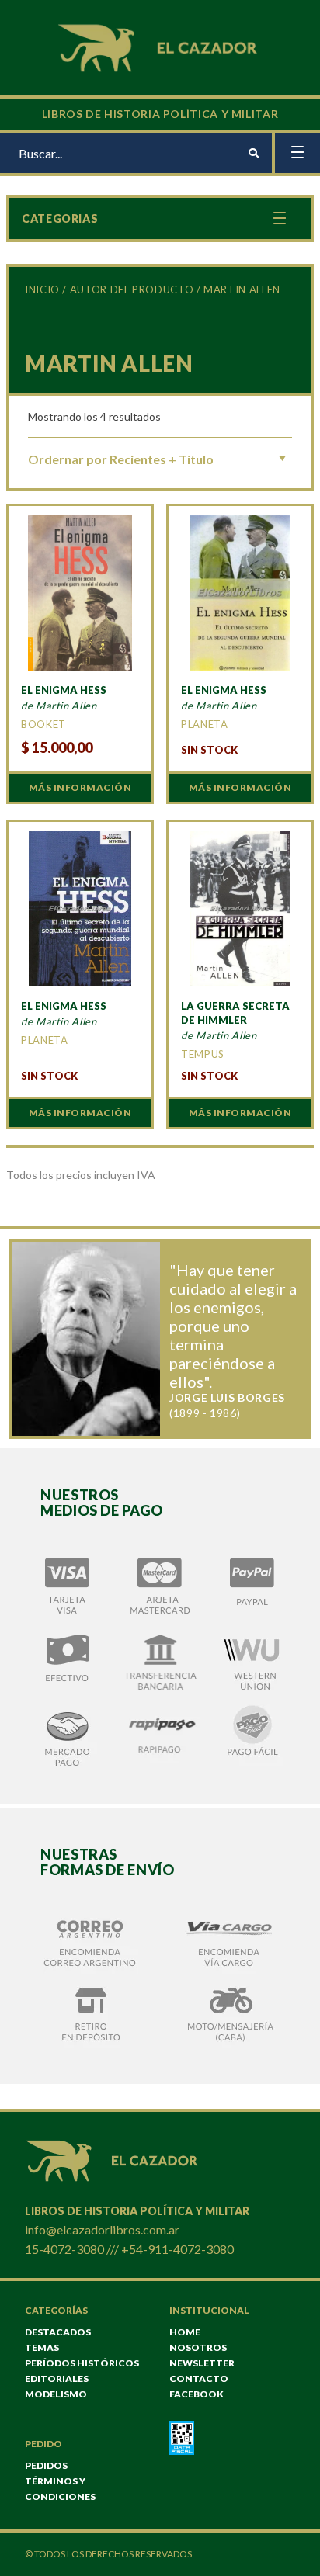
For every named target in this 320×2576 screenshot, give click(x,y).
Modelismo (56, 2394)
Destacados (58, 2332)
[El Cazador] (160, 46)
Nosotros (198, 2347)
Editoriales (57, 2378)
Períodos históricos (82, 2363)
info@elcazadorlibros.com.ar (102, 2229)
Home (185, 2332)
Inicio (42, 289)
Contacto (199, 2378)
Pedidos (46, 2465)
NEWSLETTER (202, 2363)
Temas (42, 2347)
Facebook (197, 2394)
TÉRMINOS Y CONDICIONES (60, 2489)
